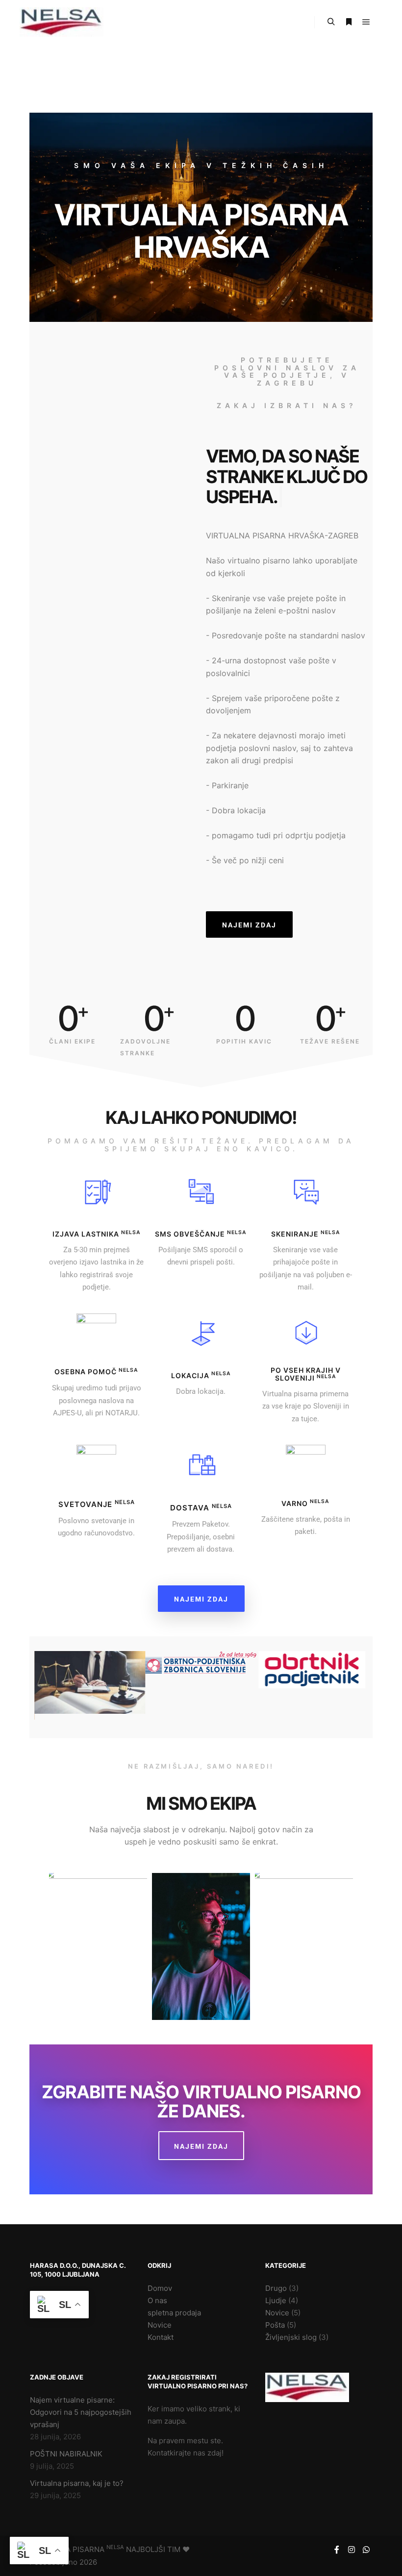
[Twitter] (223, 1994)
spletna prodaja (174, 2313)
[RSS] (297, 1955)
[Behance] (91, 1970)
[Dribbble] (105, 1970)
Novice (160, 2325)
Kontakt (161, 2337)
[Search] (331, 22)
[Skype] (208, 1994)
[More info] (349, 22)
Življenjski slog (291, 2337)
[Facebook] (120, 1970)
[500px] (76, 1970)
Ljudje (276, 2300)
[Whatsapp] (366, 2550)
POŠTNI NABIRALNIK (66, 2454)
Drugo (276, 2288)
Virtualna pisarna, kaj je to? (77, 2483)
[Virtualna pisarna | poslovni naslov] (62, 22)
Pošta (275, 2325)
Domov (160, 2288)
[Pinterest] (282, 1955)
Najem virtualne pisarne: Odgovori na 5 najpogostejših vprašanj (81, 2412)
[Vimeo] (326, 1955)
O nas (157, 2300)
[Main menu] (366, 22)
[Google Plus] (194, 1994)
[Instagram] (352, 2550)
